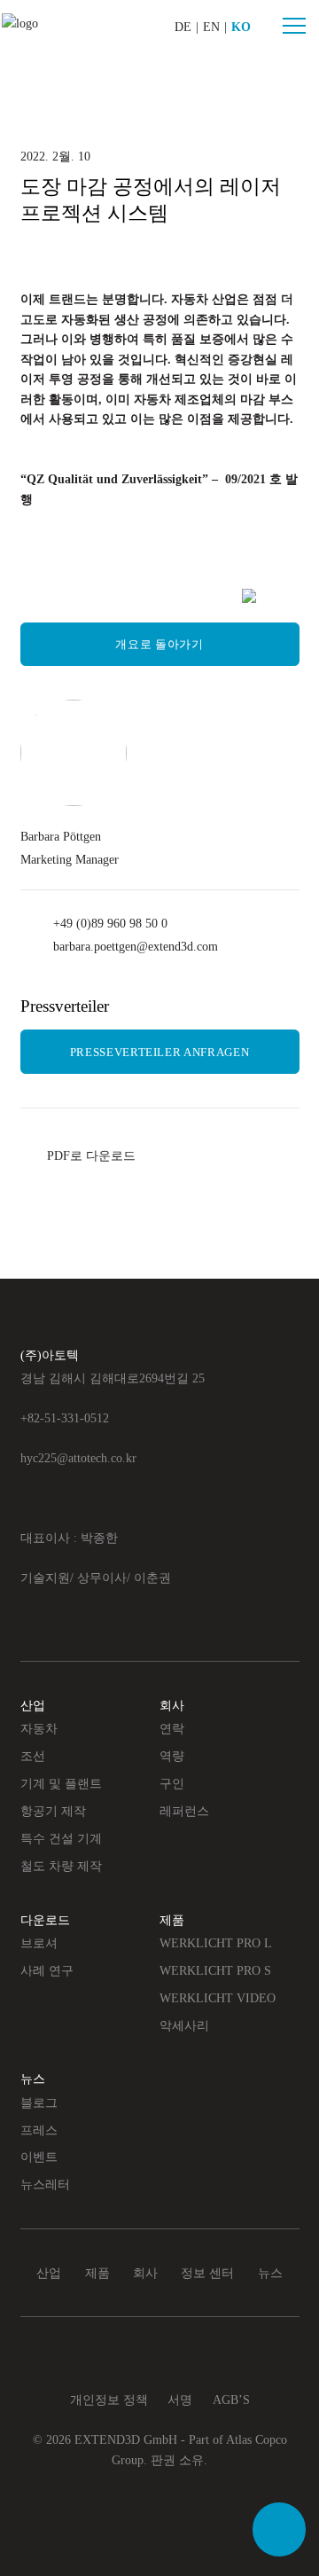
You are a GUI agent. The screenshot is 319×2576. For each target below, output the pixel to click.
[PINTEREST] (159, 599)
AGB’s (231, 2400)
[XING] (129, 599)
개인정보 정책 (109, 2400)
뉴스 (33, 2079)
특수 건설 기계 (61, 1838)
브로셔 (39, 1943)
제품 (172, 1920)
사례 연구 (47, 1970)
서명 (180, 2400)
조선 (33, 1756)
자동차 (39, 1728)
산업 (33, 1705)
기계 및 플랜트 (61, 1783)
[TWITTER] (188, 599)
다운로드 (45, 1920)
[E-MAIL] (249, 596)
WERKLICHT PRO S (215, 1970)
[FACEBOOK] (69, 599)
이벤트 (39, 2157)
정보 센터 (207, 2273)
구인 (172, 1783)
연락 (172, 1728)
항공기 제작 (53, 1811)
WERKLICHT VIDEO (218, 1998)
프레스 (39, 2130)
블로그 (39, 2102)
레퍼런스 (184, 1811)
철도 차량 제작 (61, 1866)
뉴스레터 (45, 2184)
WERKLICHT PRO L (216, 1943)
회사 (172, 1705)
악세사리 (184, 2025)
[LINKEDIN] (99, 599)
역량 (172, 1756)
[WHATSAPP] (218, 599)
